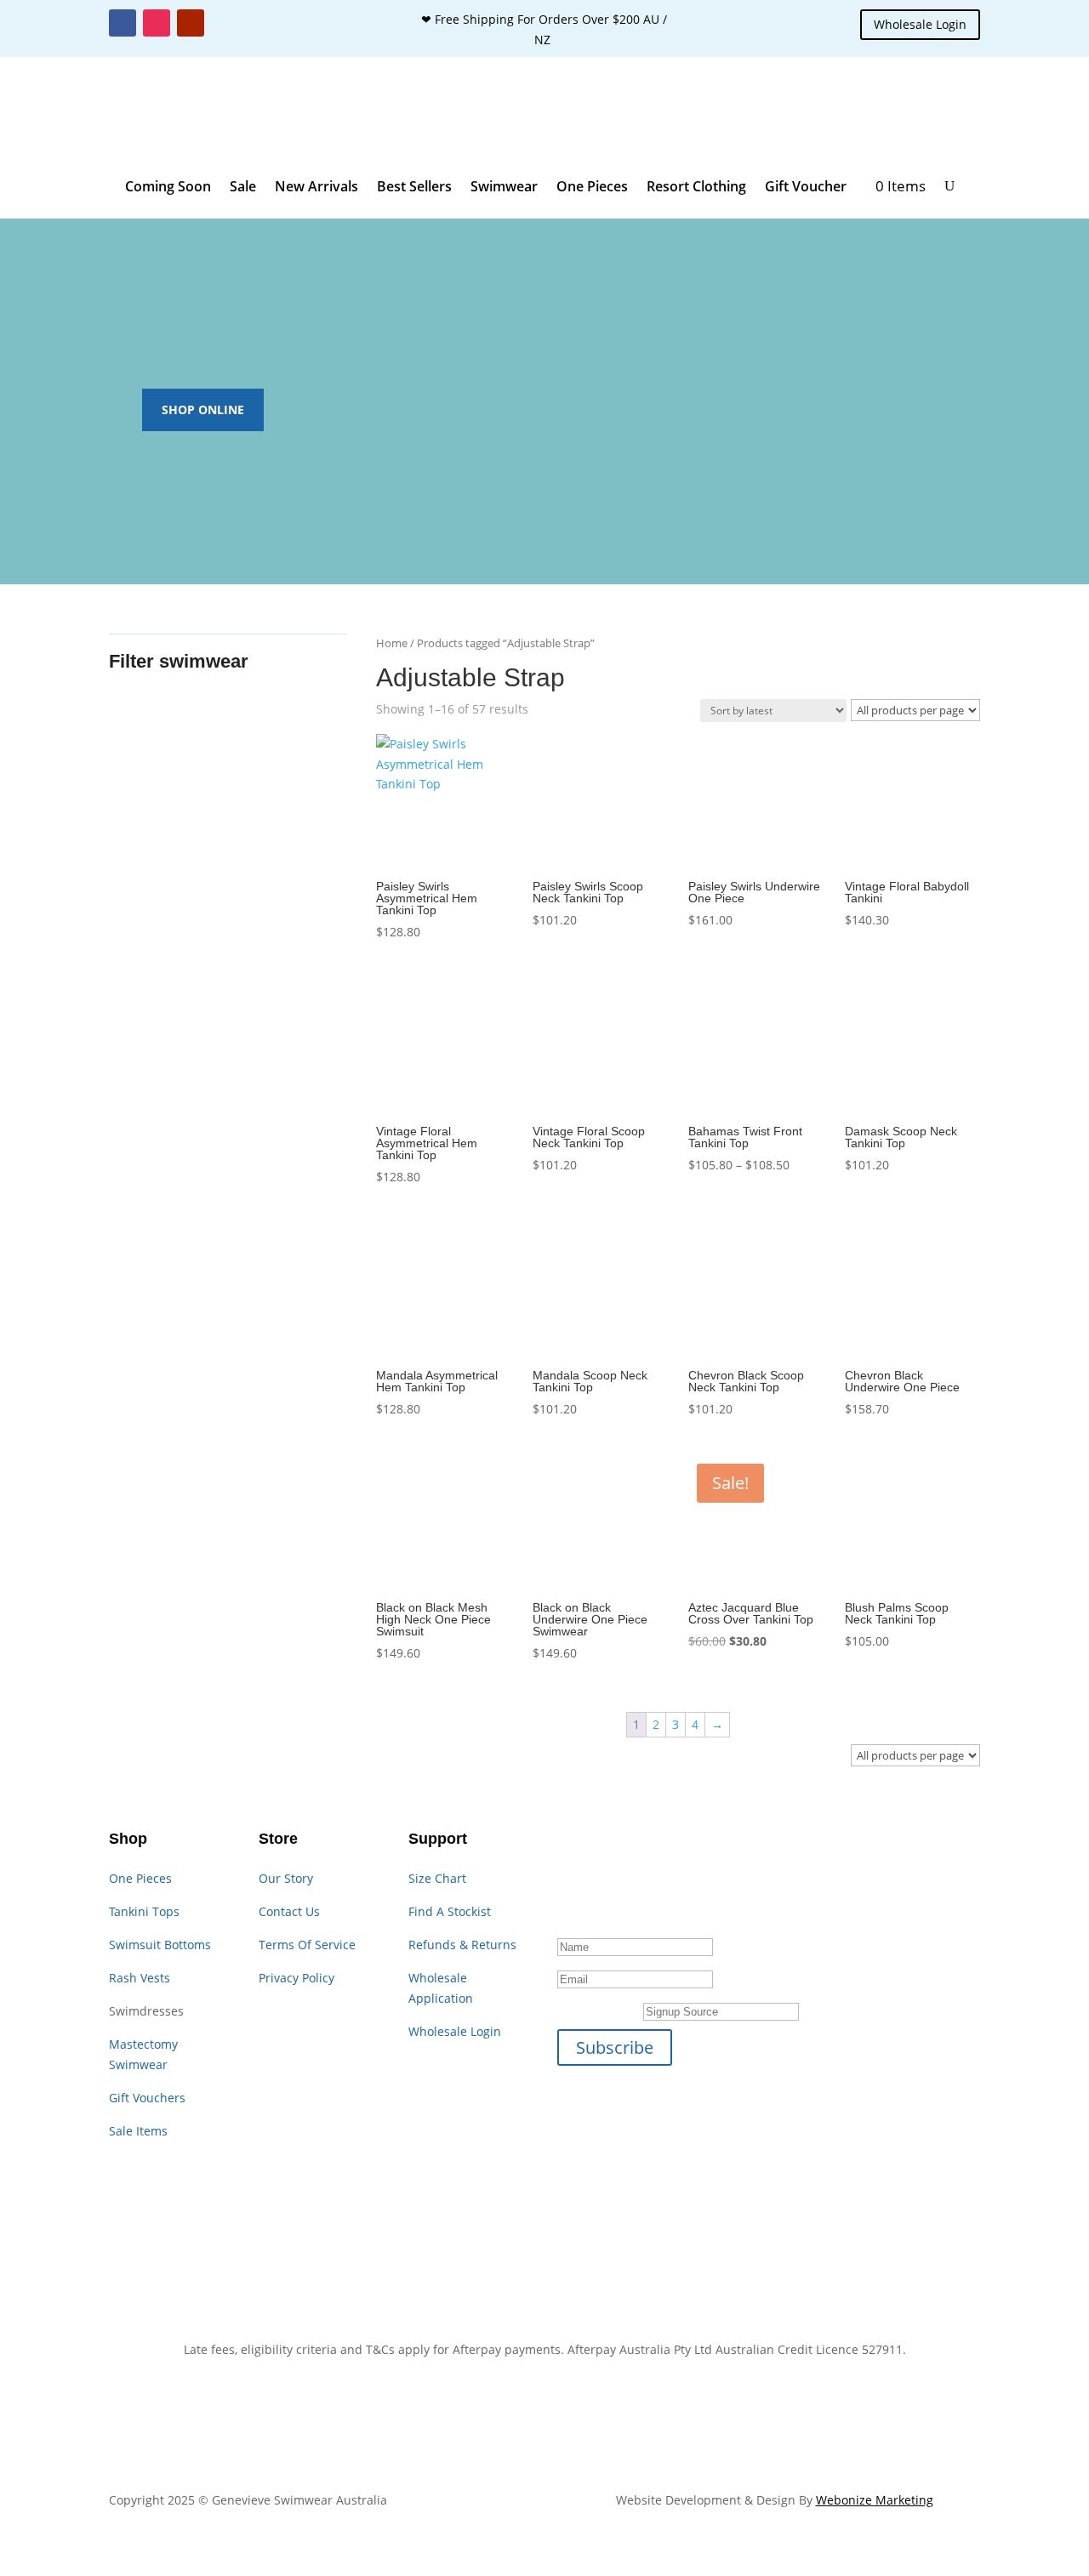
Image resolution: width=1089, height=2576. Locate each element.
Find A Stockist (450, 1911)
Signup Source (599, 2011)
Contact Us (289, 1911)
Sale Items (138, 2131)
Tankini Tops (144, 1911)
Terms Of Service (307, 1945)
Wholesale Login (920, 24)
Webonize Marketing (875, 2500)
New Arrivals (316, 186)
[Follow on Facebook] (123, 23)
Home (392, 643)
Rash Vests (140, 1978)
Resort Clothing (696, 186)
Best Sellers (414, 186)
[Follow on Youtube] (191, 23)
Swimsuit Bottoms (160, 1945)
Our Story (286, 1878)
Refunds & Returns (462, 1945)
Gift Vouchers (147, 2098)
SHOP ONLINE (203, 409)
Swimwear (504, 186)
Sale (243, 186)
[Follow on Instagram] (157, 23)
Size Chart (437, 1878)
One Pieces (592, 186)
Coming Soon (168, 186)
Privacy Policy (296, 1978)
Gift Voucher (806, 186)
